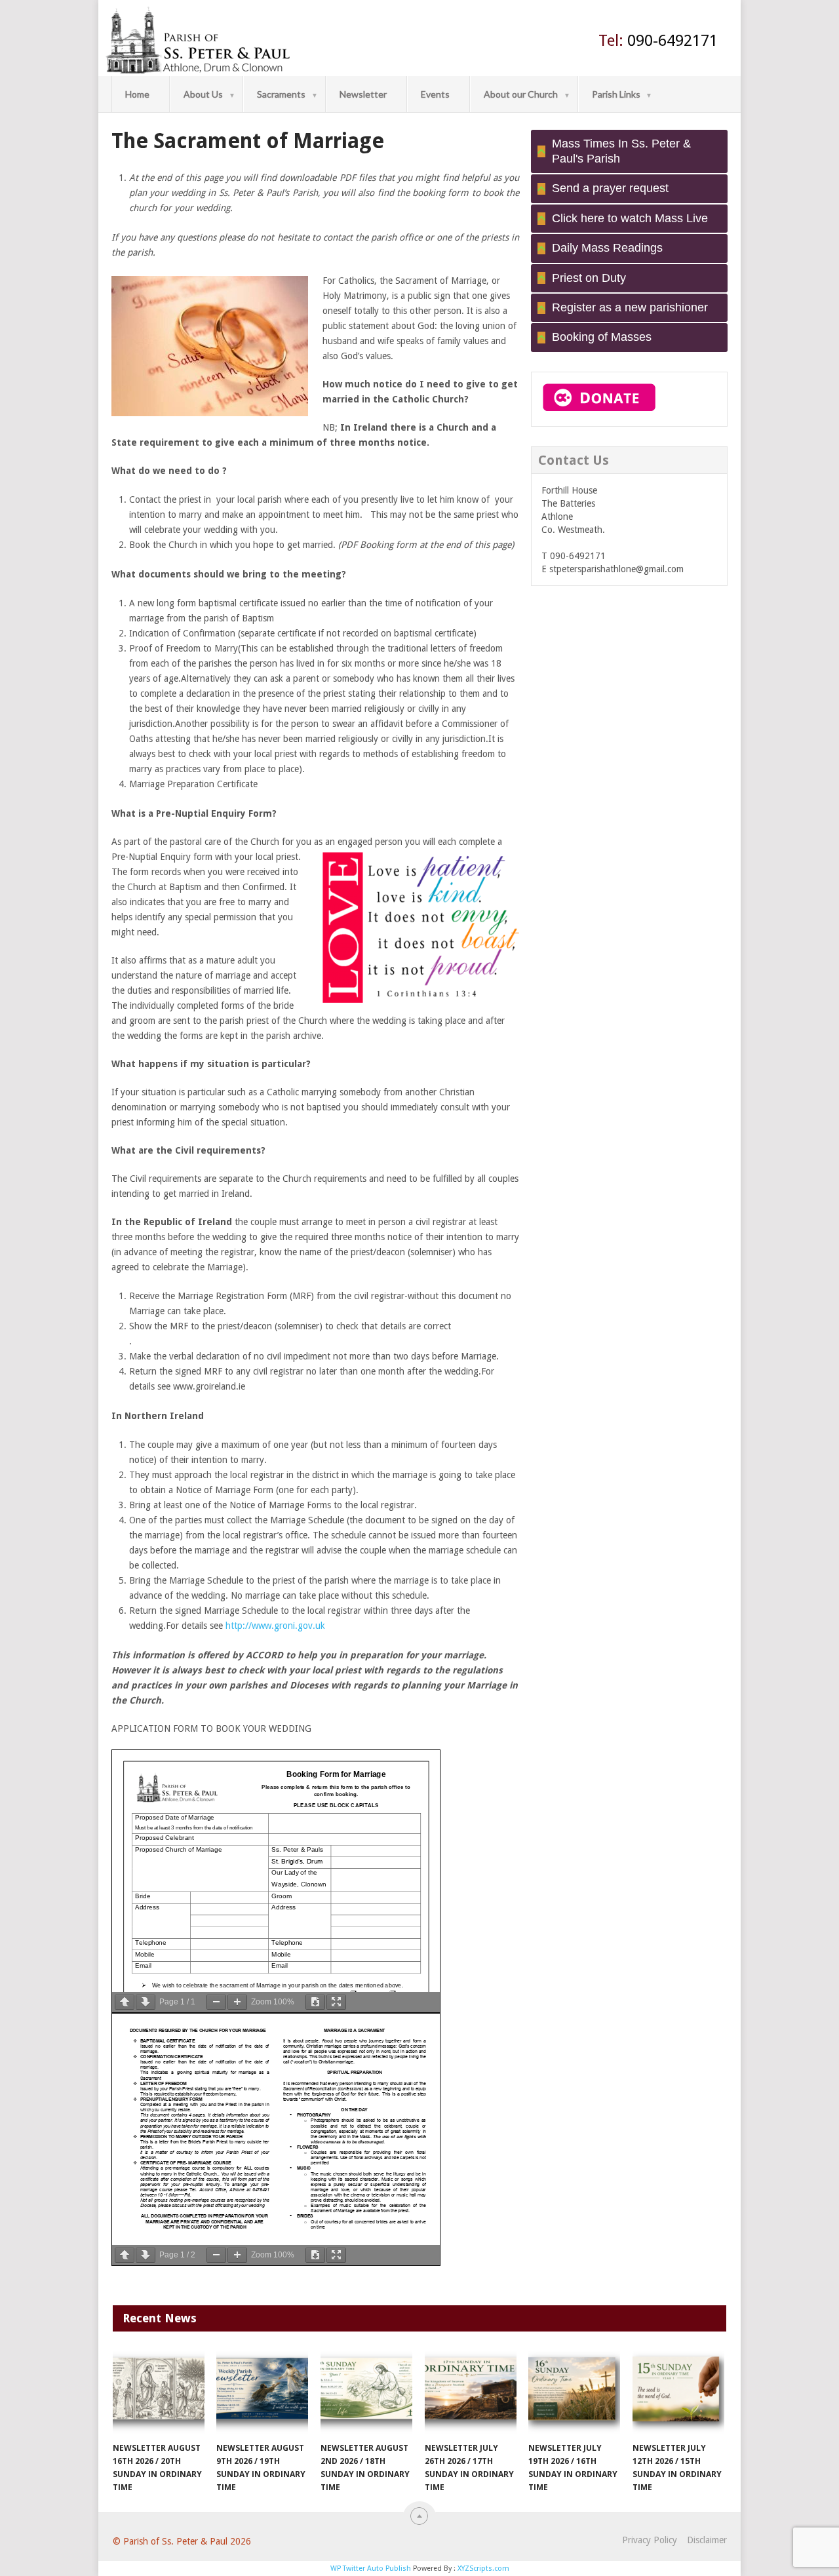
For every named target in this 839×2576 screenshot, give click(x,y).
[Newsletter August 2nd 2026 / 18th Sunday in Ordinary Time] (366, 2392)
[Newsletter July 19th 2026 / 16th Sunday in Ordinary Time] (574, 2392)
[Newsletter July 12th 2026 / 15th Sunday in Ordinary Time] (678, 2392)
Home (137, 94)
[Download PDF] (315, 2002)
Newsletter (363, 94)
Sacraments (281, 94)
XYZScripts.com (483, 2568)
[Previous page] (125, 2002)
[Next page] (146, 2002)
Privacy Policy (650, 2540)
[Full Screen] (336, 2002)
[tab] (629, 152)
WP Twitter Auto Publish (371, 2568)
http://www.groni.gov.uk (275, 1626)
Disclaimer (707, 2540)
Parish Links (616, 94)
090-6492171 (658, 41)
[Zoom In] (237, 2002)
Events (435, 94)
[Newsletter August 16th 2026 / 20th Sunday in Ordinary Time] (159, 2392)
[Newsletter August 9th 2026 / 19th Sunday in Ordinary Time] (262, 2392)
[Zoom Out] (216, 2002)
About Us (203, 94)
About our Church (521, 94)
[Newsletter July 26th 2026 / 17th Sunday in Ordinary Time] (471, 2392)
